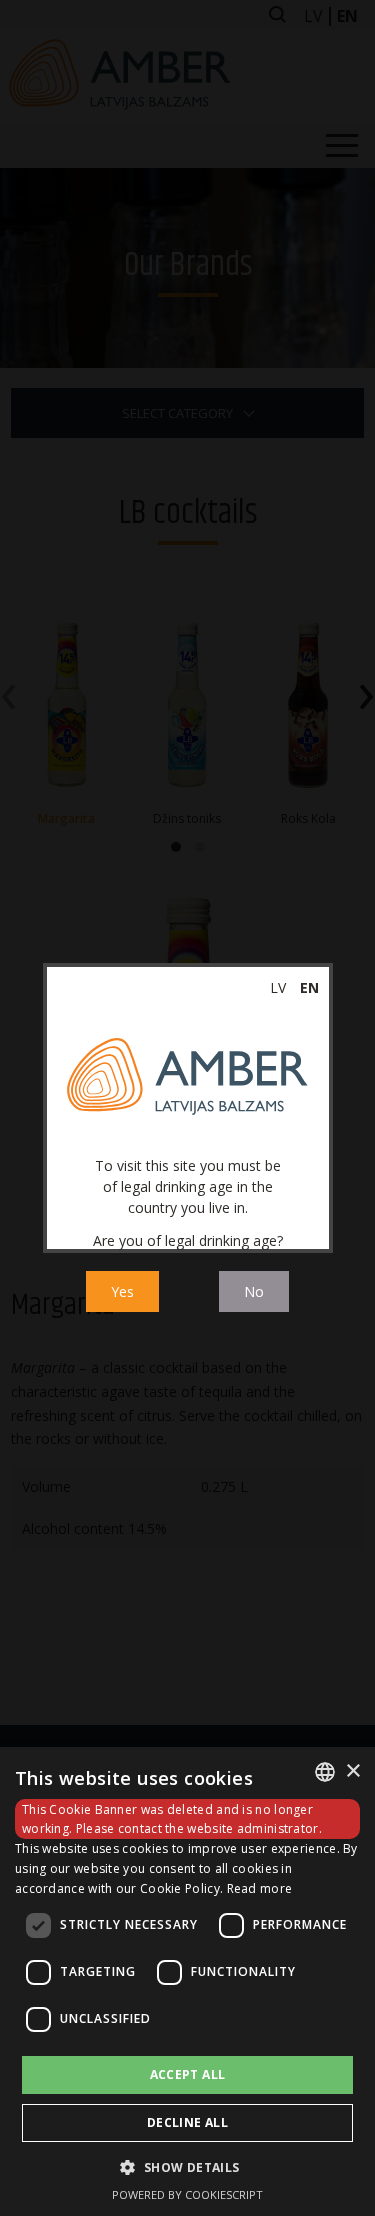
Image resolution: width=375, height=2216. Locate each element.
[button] (187, 2167)
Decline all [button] (187, 2122)
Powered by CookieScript (187, 2194)
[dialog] (187, 1981)
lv (278, 987)
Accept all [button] (188, 2074)
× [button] (352, 1771)
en (309, 987)
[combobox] (325, 1772)
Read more (260, 1888)
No (254, 1291)
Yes (122, 1291)
